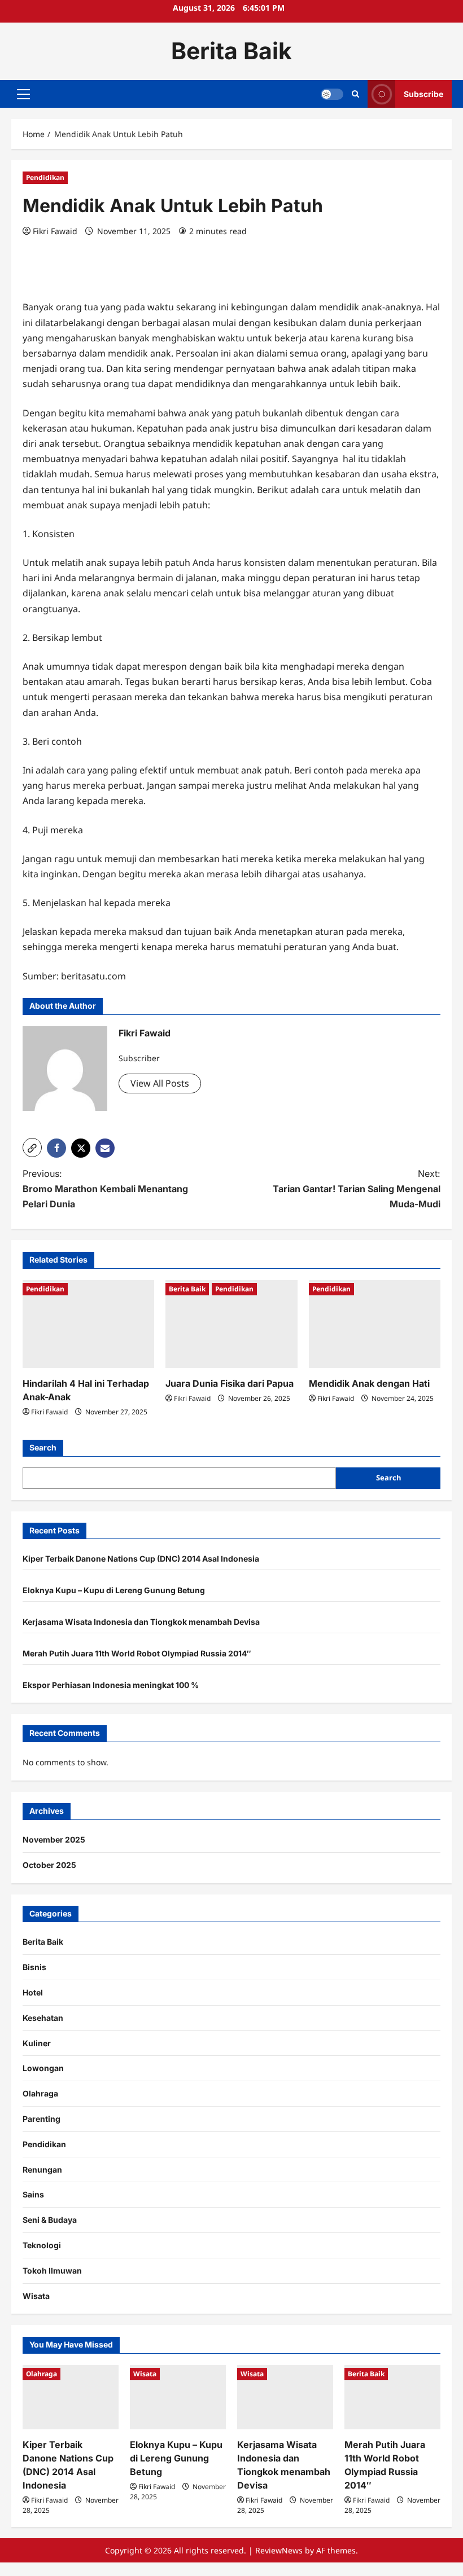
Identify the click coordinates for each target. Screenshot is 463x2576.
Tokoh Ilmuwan (52, 2271)
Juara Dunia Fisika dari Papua (230, 1383)
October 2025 (49, 1865)
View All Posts (160, 1083)
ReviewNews (279, 2550)
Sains (33, 2194)
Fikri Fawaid (55, 231)
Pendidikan (45, 177)
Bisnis (34, 1967)
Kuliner (37, 2043)
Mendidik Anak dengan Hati (369, 1383)
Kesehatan (43, 2018)
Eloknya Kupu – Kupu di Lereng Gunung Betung (114, 1590)
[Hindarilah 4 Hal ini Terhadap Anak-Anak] (88, 1324)
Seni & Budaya (50, 2220)
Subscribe (423, 93)
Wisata (36, 2296)
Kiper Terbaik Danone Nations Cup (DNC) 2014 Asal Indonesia (141, 1559)
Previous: (105, 1189)
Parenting (42, 2119)
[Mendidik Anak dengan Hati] (375, 1324)
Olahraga (40, 2093)
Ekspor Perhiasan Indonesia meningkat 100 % (111, 1685)
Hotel (33, 1992)
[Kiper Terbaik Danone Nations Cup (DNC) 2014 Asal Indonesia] (71, 2397)
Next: (357, 1189)
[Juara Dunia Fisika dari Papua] (231, 1324)
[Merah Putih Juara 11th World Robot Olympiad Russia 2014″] (392, 2397)
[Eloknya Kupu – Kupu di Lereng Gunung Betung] (178, 2397)
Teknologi (42, 2245)
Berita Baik (231, 51)
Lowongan (43, 2068)
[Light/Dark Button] (332, 94)
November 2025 (54, 1839)
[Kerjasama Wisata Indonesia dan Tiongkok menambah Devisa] (285, 2397)
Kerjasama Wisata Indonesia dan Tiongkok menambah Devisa (141, 1622)
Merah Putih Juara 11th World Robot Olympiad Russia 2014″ (137, 1653)
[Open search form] (355, 94)
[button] (23, 94)
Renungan (42, 2170)
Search (43, 1447)
